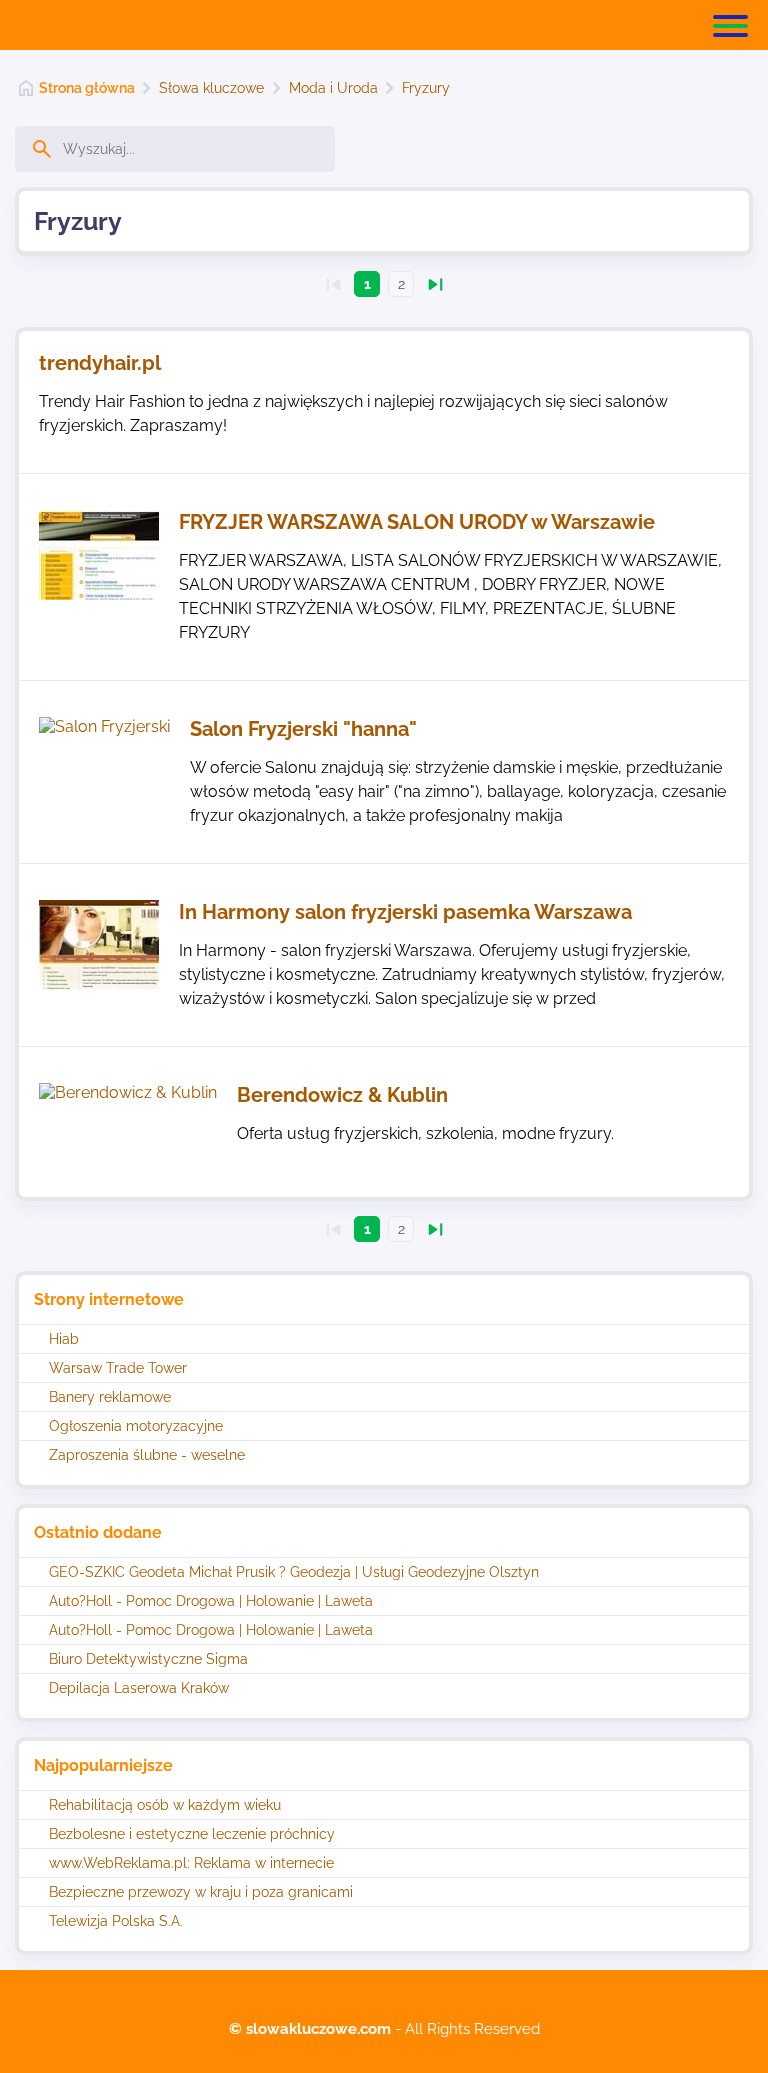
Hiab (64, 1339)
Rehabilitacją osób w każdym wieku (165, 1805)
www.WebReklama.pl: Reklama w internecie (191, 1863)
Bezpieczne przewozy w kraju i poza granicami (201, 1892)
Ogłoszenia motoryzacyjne (136, 1426)
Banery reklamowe (110, 1397)
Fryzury (426, 88)
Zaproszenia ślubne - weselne (147, 1455)
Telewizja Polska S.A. (116, 1921)
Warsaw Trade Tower (118, 1368)
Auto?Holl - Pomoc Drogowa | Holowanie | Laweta (211, 1601)
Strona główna (87, 88)
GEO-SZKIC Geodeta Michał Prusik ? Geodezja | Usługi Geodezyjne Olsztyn (294, 1572)
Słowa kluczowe (211, 88)
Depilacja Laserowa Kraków (139, 1688)
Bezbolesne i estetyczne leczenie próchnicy (192, 1834)
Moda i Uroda (333, 88)
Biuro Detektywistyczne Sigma (148, 1659)
